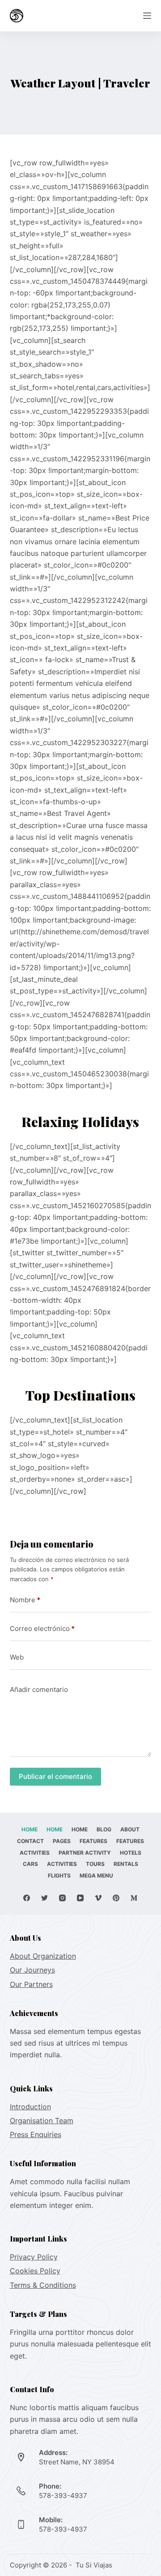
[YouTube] (80, 1898)
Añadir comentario (39, 1689)
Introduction (30, 2107)
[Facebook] (27, 1898)
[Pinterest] (116, 1898)
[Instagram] (62, 1898)
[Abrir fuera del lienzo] (147, 16)
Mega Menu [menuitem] (96, 1876)
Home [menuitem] (30, 1829)
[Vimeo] (98, 1898)
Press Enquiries (36, 2134)
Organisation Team (42, 2121)
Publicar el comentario (55, 1776)
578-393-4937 (63, 2496)
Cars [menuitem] (30, 1864)
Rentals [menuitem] (126, 1864)
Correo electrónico (42, 1628)
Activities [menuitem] (35, 1853)
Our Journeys (32, 1970)
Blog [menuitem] (104, 1829)
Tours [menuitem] (95, 1864)
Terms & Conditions (43, 2285)
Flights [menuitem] (59, 1876)
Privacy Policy (34, 2257)
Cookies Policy (35, 2271)
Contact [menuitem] (30, 1841)
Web (17, 1657)
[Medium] (134, 1898)
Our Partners (31, 1984)
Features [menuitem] (93, 1841)
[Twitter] (44, 1898)
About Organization (43, 1956)
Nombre (25, 1600)
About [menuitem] (130, 1829)
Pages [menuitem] (62, 1841)
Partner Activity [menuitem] (85, 1853)
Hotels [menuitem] (131, 1853)
